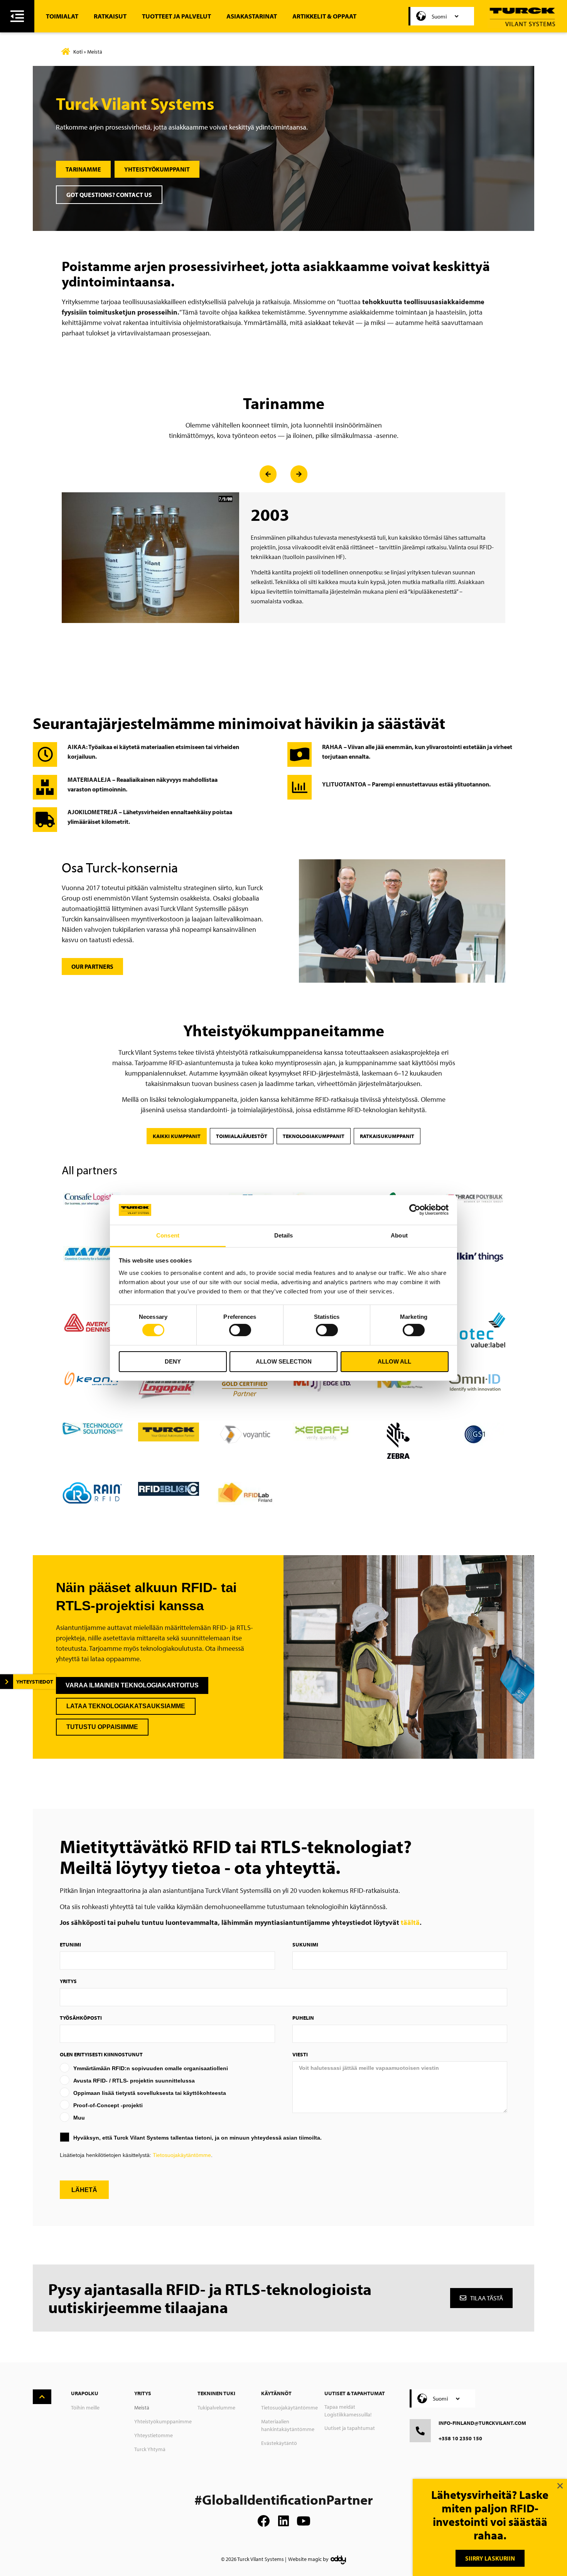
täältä (410, 1922)
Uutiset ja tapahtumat (350, 2428)
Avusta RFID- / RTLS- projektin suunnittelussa (134, 2081)
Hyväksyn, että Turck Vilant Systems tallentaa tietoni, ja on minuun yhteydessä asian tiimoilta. (197, 2138)
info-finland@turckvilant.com (482, 2423)
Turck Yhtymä (150, 2449)
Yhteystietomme (154, 2435)
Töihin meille (85, 2408)
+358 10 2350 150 (460, 2438)
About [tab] (399, 1235)
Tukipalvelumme (216, 2408)
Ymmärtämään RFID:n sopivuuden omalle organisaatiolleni (151, 2068)
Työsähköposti (81, 2018)
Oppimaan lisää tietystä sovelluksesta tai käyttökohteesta (150, 2093)
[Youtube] (304, 2521)
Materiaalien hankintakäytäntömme (288, 2425)
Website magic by (308, 2559)
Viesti (300, 2054)
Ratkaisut (110, 16)
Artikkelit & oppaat (324, 16)
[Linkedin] (283, 2521)
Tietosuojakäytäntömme (182, 2155)
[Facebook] (263, 2521)
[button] (268, 474)
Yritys (68, 1981)
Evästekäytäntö (279, 2443)
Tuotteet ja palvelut (176, 16)
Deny (173, 1361)
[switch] (240, 1330)
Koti (78, 52)
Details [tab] (284, 1235)
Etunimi (70, 1945)
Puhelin (303, 2018)
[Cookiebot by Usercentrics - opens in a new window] (415, 1210)
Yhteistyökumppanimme (163, 2421)
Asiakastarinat (252, 16)
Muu (79, 2118)
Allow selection (284, 1361)
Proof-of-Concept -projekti (108, 2105)
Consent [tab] (168, 1235)
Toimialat (62, 16)
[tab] (177, 1136)
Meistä (142, 2408)
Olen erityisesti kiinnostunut (101, 2054)
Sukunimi (305, 1945)
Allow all (394, 1361)
